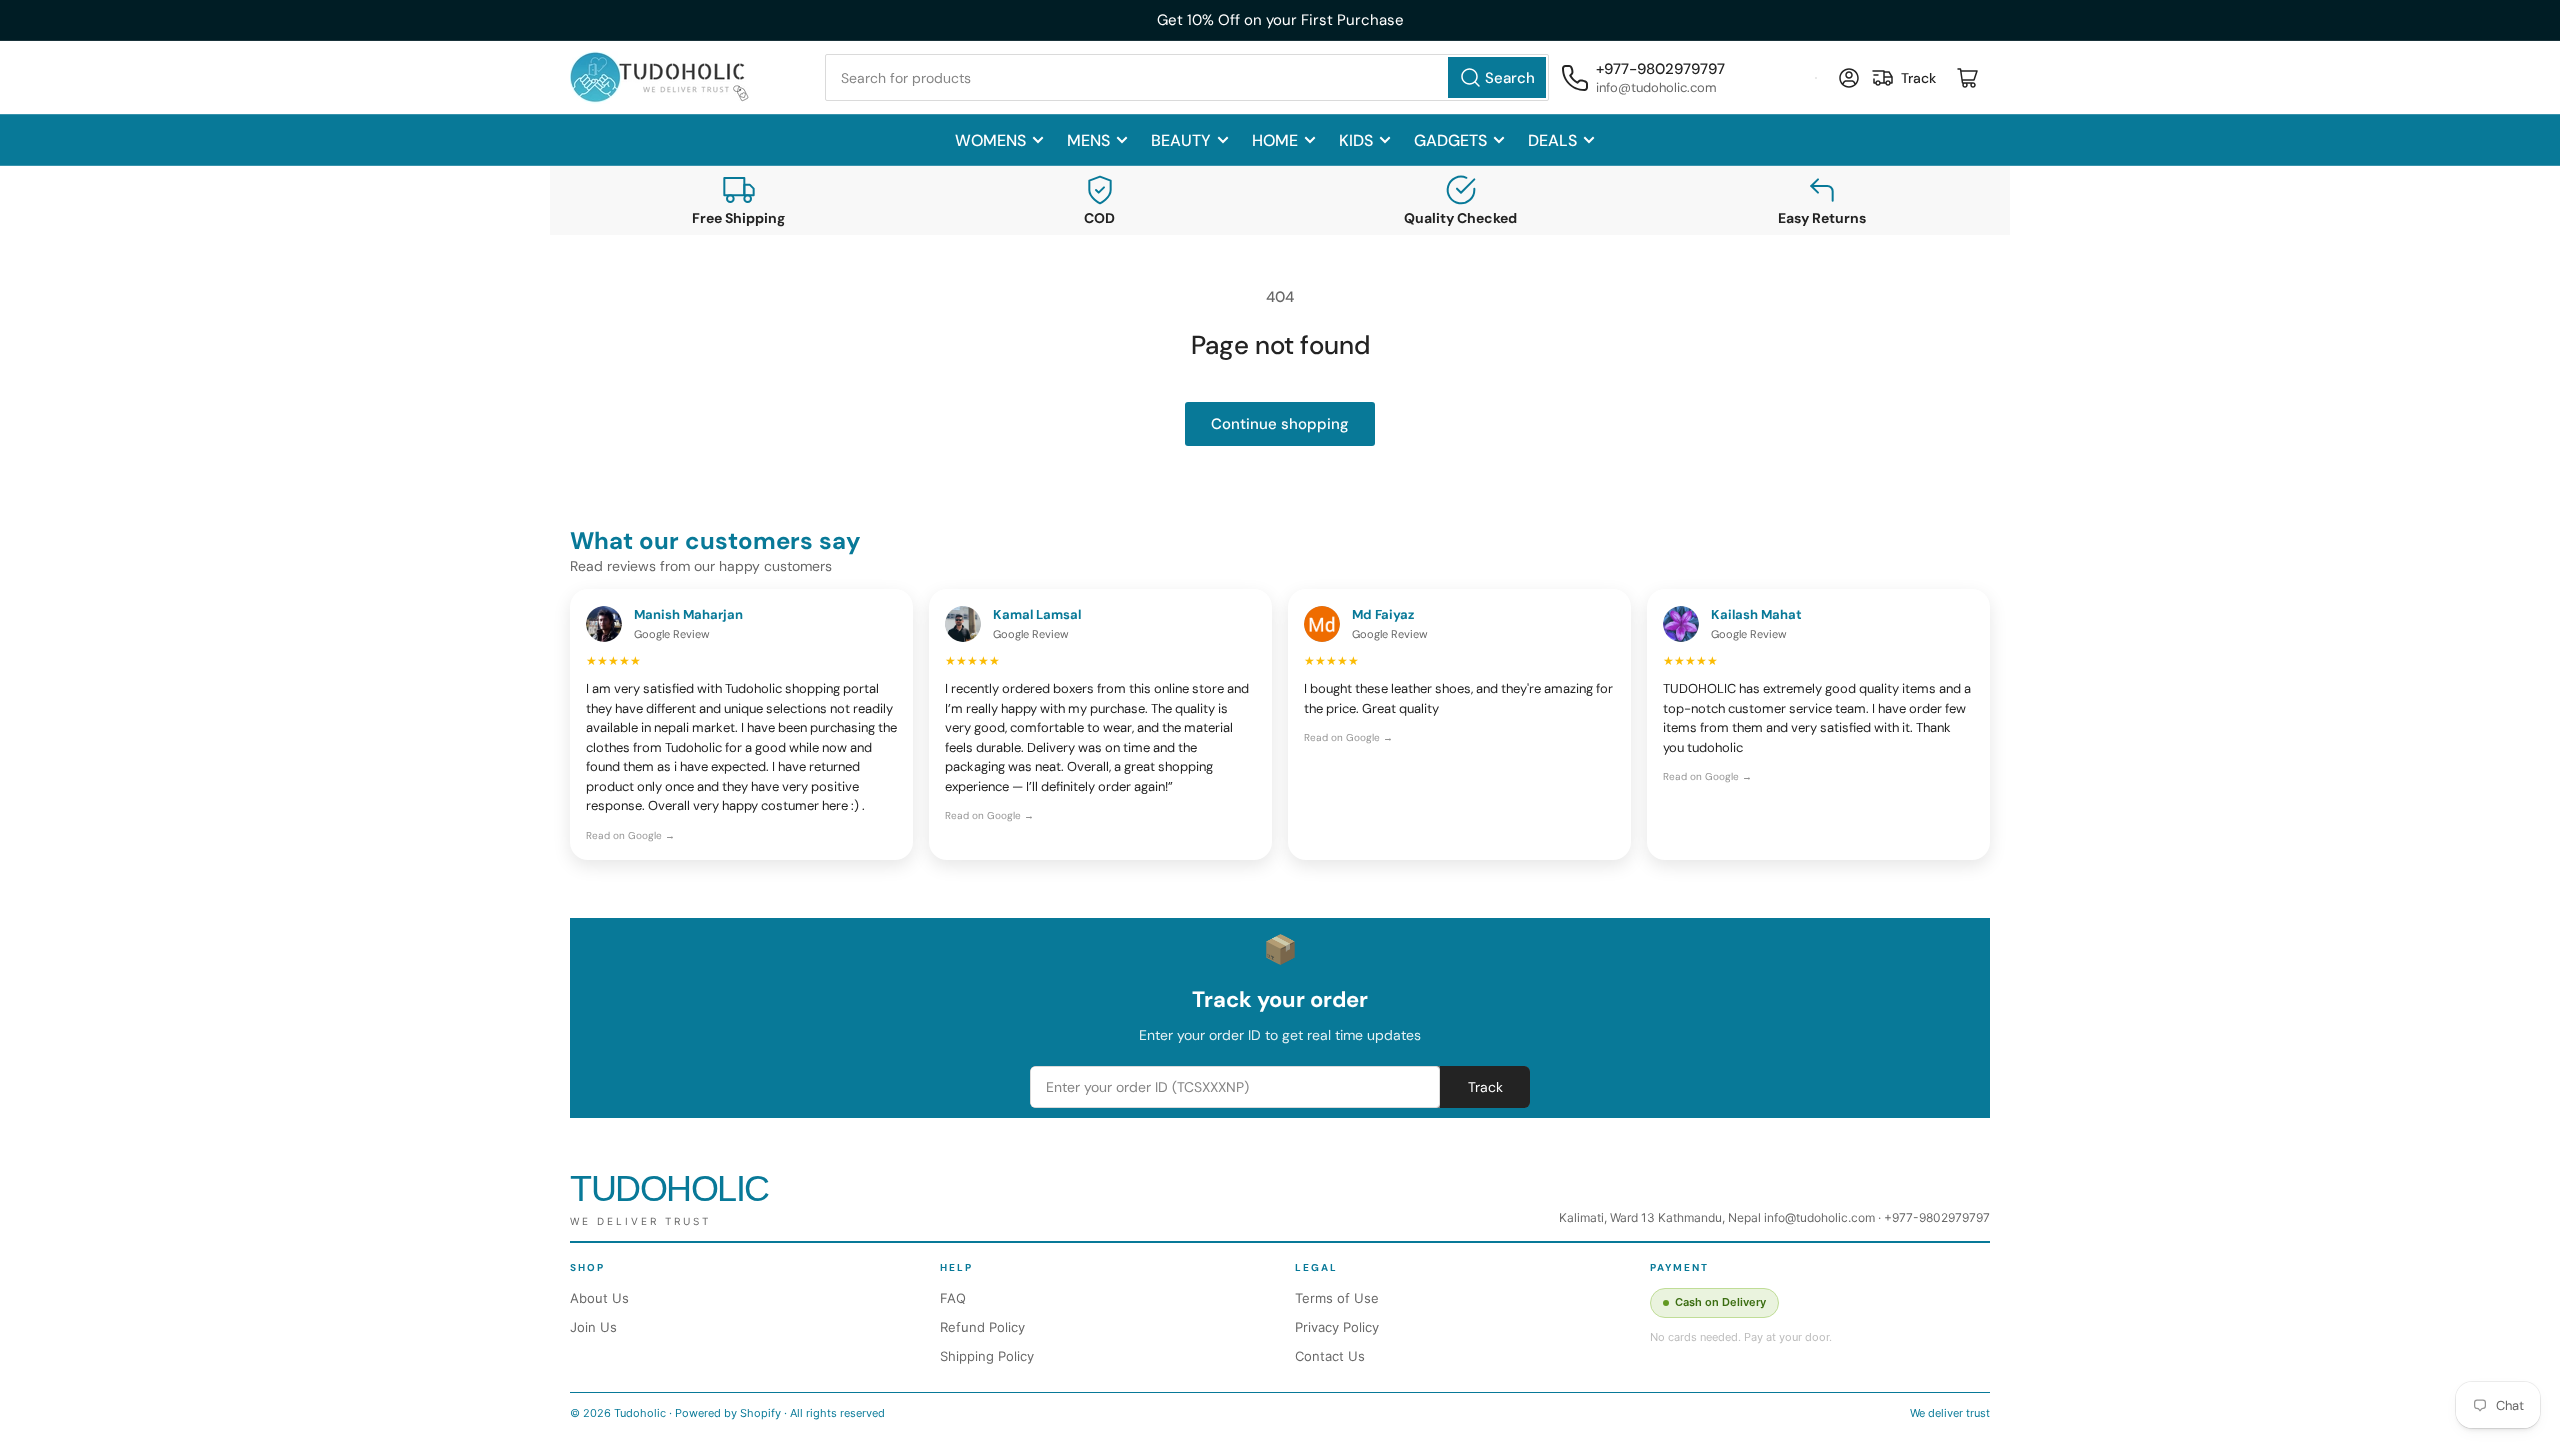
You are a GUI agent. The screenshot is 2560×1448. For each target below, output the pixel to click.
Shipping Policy (987, 1356)
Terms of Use (1337, 1298)
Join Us (593, 1327)
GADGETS (1450, 140)
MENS (1088, 140)
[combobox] (1187, 77)
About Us (599, 1298)
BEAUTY (1181, 140)
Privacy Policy (1337, 1327)
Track (1485, 1087)
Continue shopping (1280, 424)
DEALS (1552, 140)
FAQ (953, 1298)
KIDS (1356, 140)
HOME (1275, 140)
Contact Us (1330, 1356)
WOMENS (990, 140)
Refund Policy (982, 1327)
